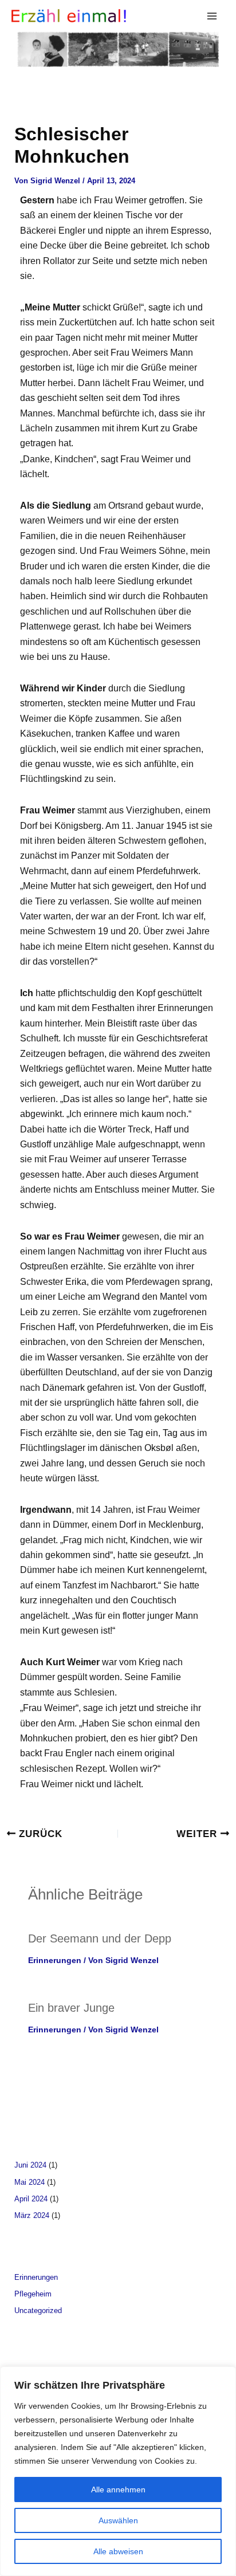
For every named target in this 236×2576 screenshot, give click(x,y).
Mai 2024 (29, 2182)
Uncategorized (38, 2310)
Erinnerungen (55, 1960)
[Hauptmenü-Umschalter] (212, 16)
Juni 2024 (30, 2165)
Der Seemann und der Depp (100, 1938)
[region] (118, 2471)
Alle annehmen (118, 2490)
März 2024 (32, 2215)
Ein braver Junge (71, 2008)
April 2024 (31, 2199)
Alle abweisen (118, 2551)
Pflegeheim (33, 2294)
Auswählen (118, 2520)
